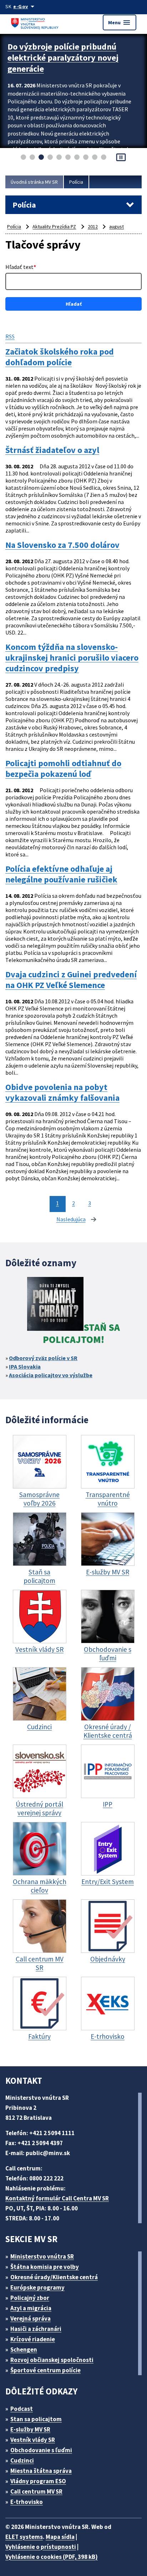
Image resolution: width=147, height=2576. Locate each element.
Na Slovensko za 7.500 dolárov (62, 545)
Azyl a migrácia (31, 2308)
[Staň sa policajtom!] (55, 1305)
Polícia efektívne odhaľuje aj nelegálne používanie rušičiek (61, 874)
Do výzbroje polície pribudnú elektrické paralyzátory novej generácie (63, 58)
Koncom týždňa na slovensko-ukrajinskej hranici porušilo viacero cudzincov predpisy (72, 658)
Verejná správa (31, 2318)
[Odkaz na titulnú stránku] (36, 22)
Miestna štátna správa (41, 2471)
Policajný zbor (30, 2298)
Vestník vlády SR (33, 2440)
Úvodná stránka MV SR (34, 182)
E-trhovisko (27, 2502)
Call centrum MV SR (36, 2491)
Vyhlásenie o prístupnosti (41, 2547)
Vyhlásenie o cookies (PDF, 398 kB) (52, 2557)
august (116, 226)
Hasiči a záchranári (36, 2329)
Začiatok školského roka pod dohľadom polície (60, 357)
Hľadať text (21, 267)
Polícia (76, 182)
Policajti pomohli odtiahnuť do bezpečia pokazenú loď (63, 769)
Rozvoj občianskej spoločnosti (52, 2360)
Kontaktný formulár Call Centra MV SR (57, 2198)
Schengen (24, 2350)
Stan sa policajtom (36, 2419)
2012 (93, 226)
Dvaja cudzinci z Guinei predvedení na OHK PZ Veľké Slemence (71, 980)
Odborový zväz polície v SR (43, 1358)
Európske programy (37, 2287)
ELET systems (24, 2537)
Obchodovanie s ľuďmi (41, 2450)
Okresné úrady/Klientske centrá (54, 2277)
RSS (10, 336)
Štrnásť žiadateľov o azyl (52, 450)
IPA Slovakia (25, 1366)
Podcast (22, 2409)
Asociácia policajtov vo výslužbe (51, 1375)
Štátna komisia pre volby (45, 2267)
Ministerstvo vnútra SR (42, 2256)
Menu (120, 22)
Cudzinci (22, 2460)
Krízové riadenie (33, 2339)
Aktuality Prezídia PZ (54, 226)
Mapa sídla (60, 2537)
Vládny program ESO (38, 2481)
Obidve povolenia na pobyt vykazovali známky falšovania (62, 1093)
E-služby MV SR (30, 2429)
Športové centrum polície (45, 2370)
